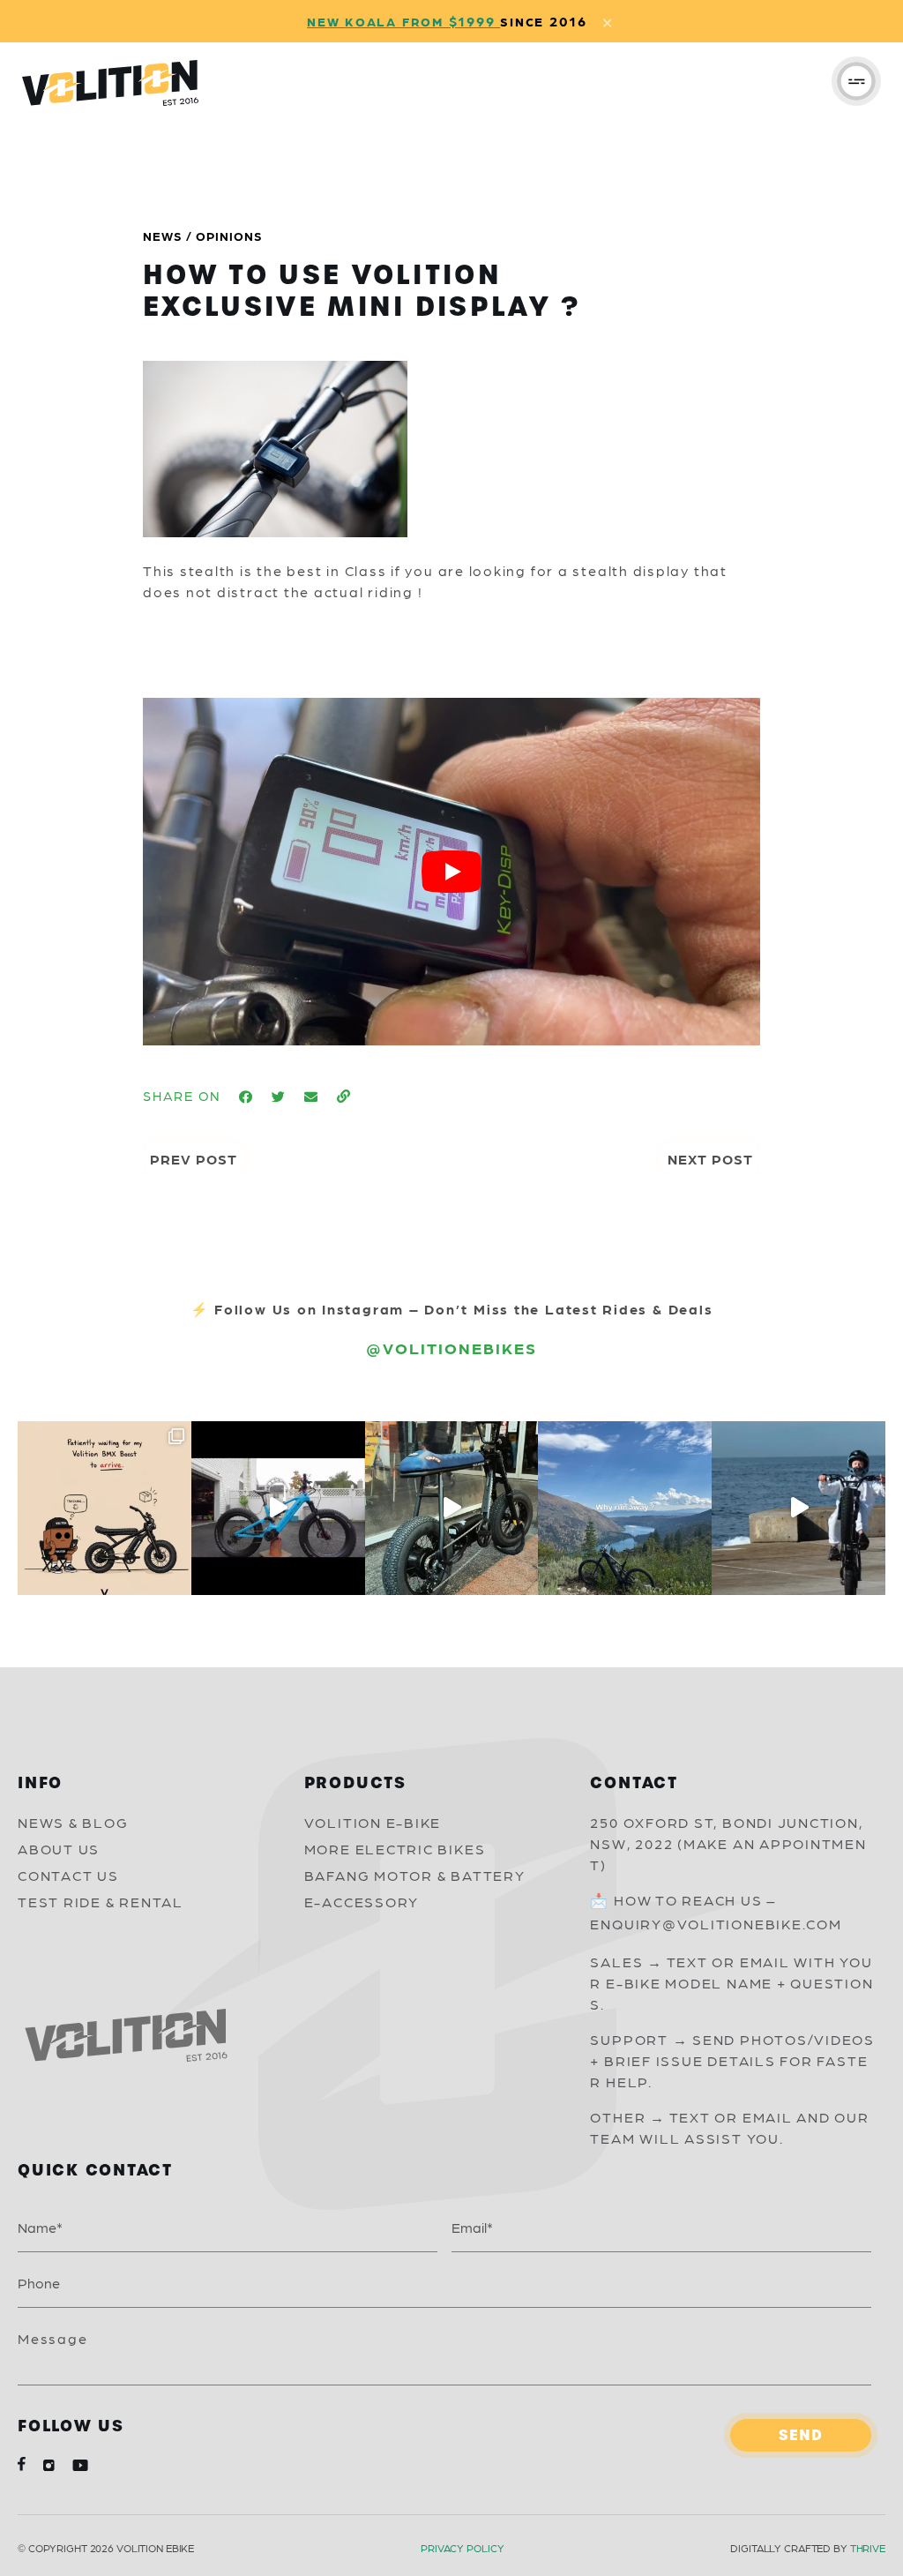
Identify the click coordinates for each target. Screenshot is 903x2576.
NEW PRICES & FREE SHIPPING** (510, 21)
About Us (59, 1849)
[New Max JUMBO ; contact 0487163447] (278, 1508)
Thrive (868, 2548)
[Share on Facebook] (246, 1097)
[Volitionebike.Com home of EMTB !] (625, 1508)
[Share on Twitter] (279, 1097)
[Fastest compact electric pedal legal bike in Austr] (104, 1508)
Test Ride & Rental (101, 1902)
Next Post (710, 1159)
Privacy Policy (462, 2548)
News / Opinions (203, 236)
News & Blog (73, 1822)
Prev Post (194, 1159)
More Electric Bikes (395, 1849)
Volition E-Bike (373, 1822)
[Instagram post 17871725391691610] (452, 1508)
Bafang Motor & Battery (415, 1875)
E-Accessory (362, 1902)
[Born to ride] (799, 1508)
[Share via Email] (312, 1097)
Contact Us (68, 1875)
